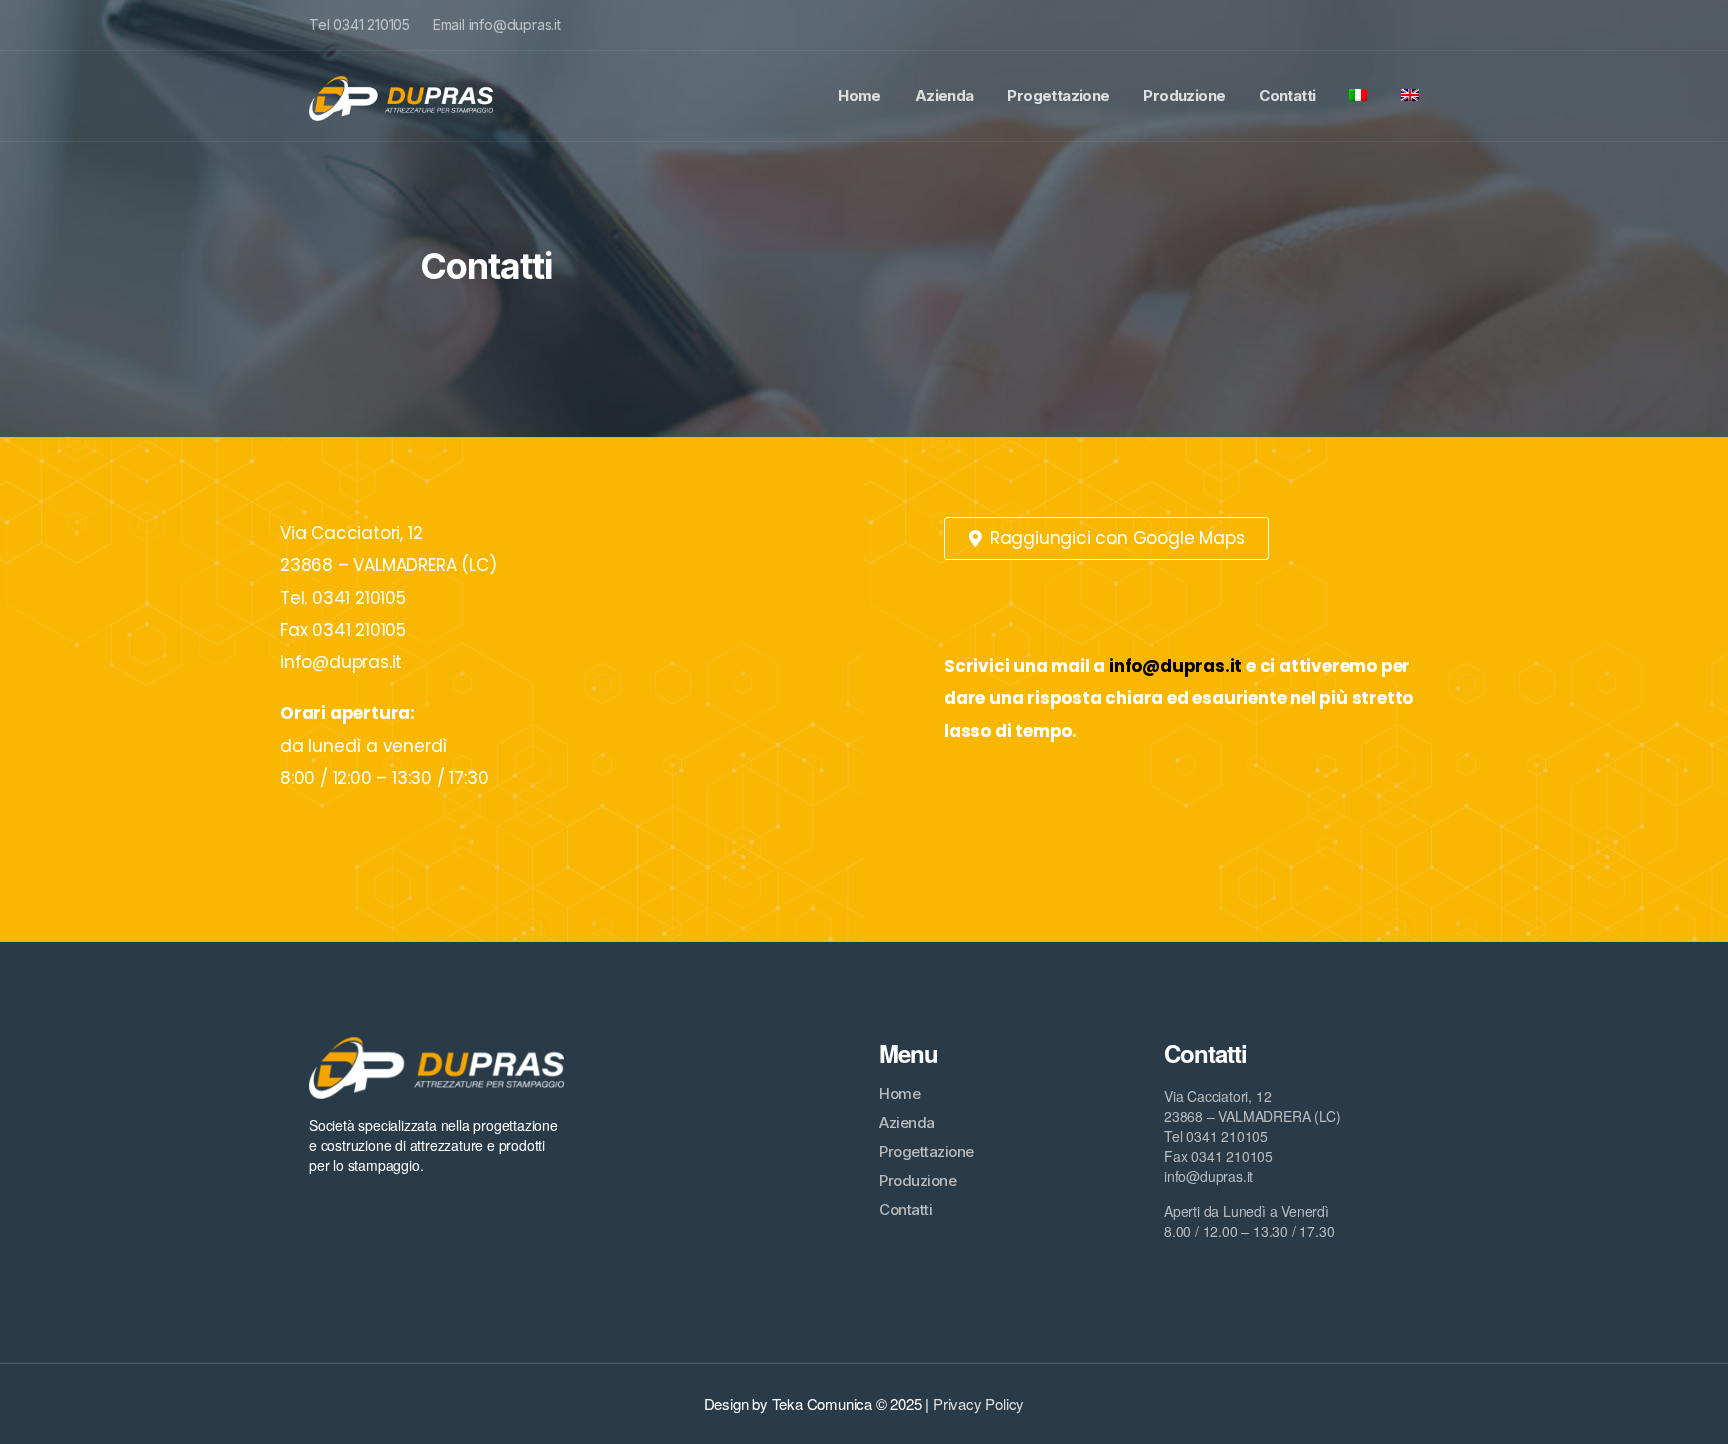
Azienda (944, 95)
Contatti (1287, 95)
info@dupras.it (1175, 666)
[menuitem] (1358, 96)
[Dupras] (401, 96)
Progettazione (1058, 95)
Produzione (1184, 95)
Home (859, 95)
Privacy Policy (978, 1403)
